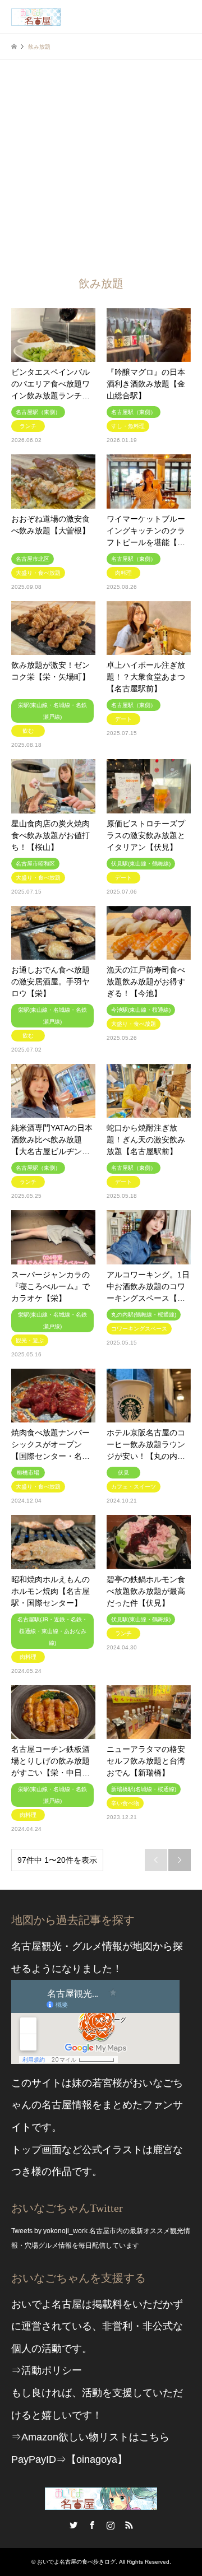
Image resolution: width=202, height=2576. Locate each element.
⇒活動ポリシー (47, 2370)
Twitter (74, 2525)
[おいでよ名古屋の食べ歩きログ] (36, 17)
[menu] (185, 17)
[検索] (160, 17)
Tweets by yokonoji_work (49, 2231)
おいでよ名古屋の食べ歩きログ (76, 2562)
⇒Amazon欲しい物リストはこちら (90, 2437)
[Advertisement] (101, 166)
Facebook (92, 2525)
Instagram (111, 2525)
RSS (129, 2525)
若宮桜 (107, 2083)
